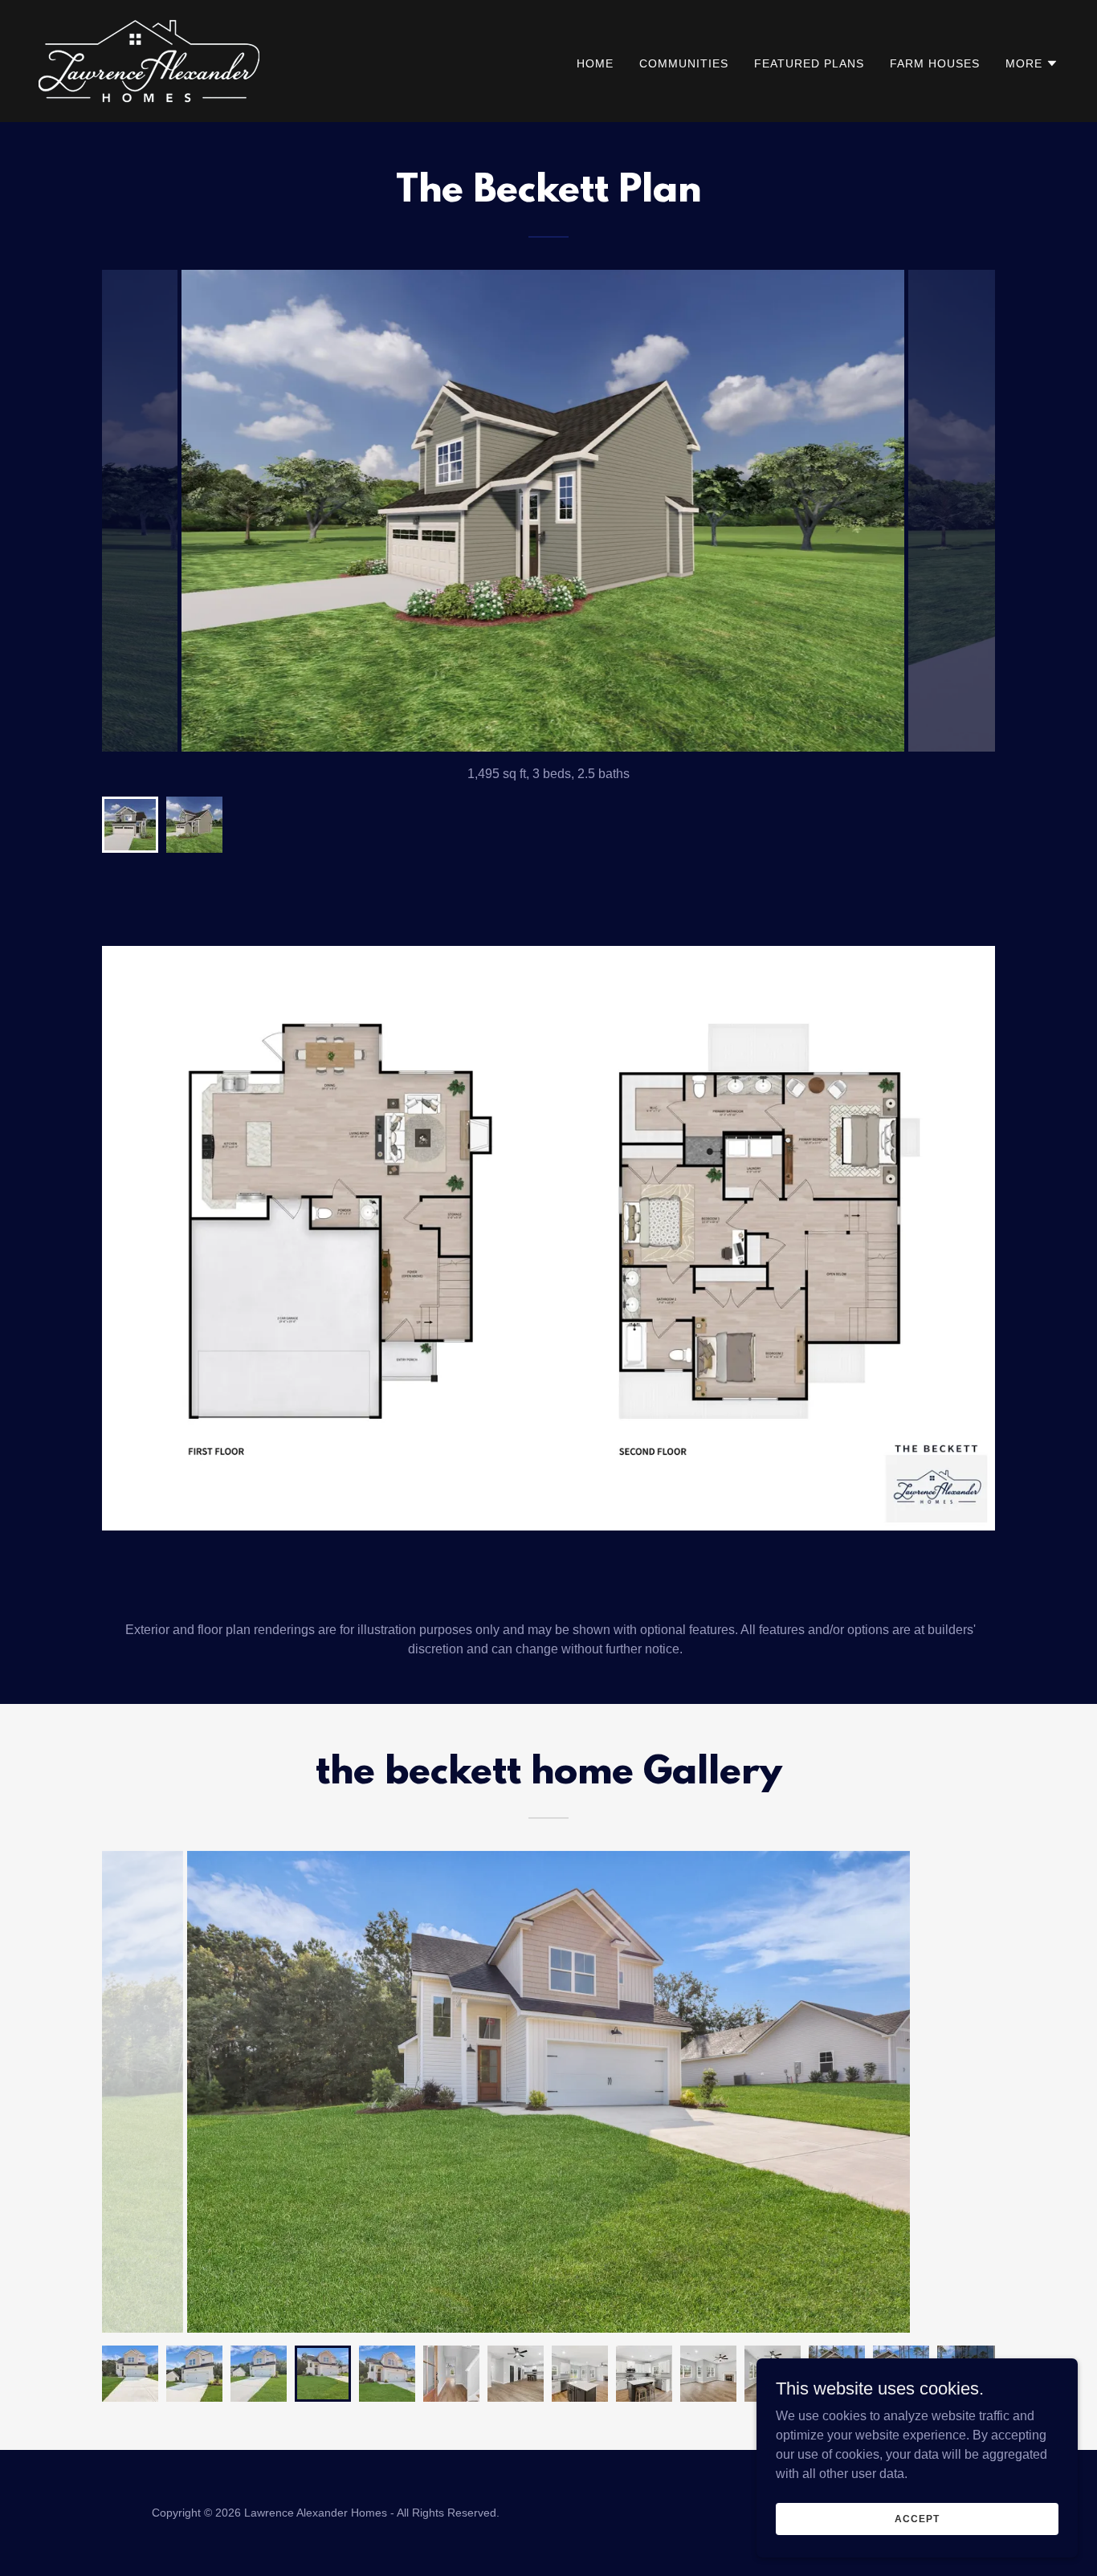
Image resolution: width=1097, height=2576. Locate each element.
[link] (149, 60)
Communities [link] (684, 63)
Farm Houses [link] (935, 63)
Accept (917, 2518)
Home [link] (595, 63)
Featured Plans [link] (809, 63)
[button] (1032, 63)
